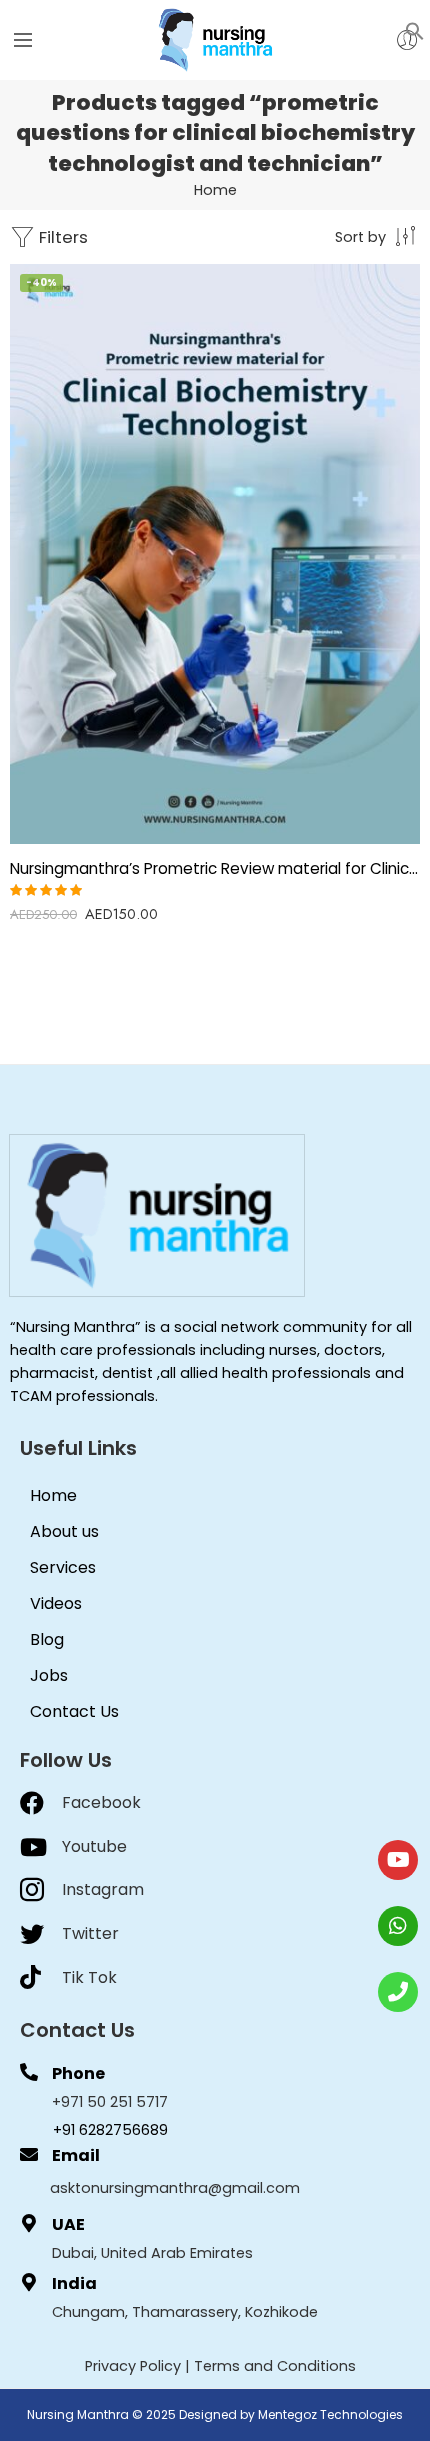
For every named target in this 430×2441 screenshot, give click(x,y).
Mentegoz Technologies (330, 2414)
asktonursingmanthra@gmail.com (175, 2188)
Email (76, 2155)
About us (64, 1531)
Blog (47, 1639)
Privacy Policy (133, 2366)
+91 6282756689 (110, 2130)
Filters (61, 237)
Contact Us (74, 1711)
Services (63, 1567)
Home (215, 190)
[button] (415, 30)
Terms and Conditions (275, 2366)
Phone (78, 2073)
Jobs (49, 1675)
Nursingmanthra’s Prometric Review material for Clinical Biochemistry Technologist (215, 868)
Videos (56, 1603)
